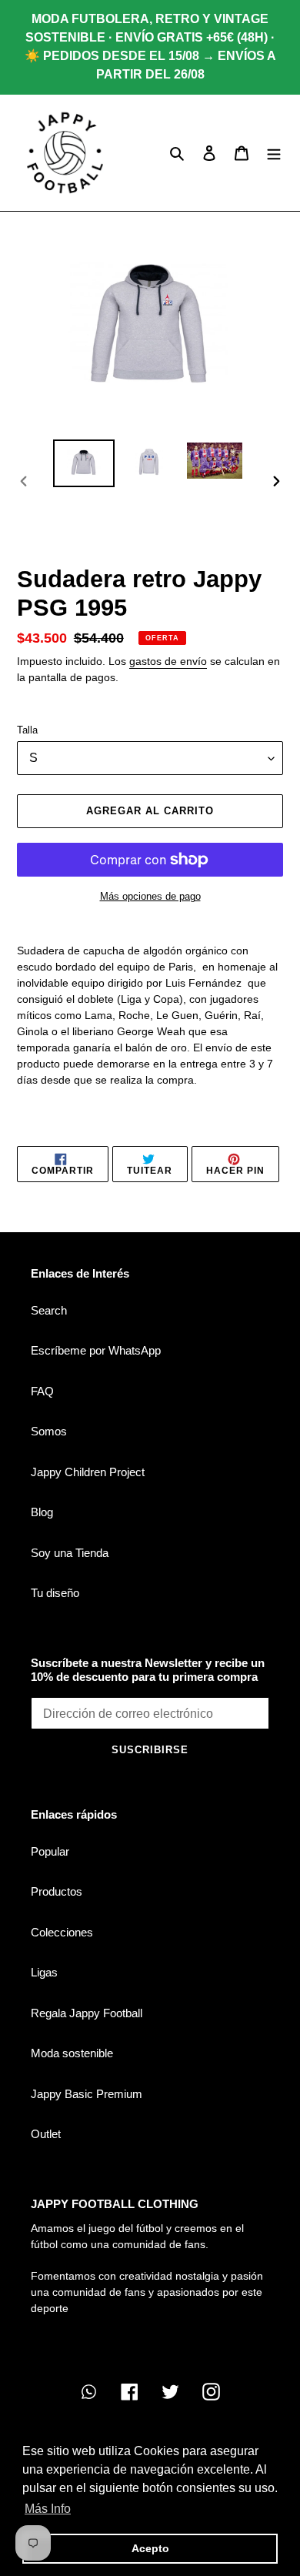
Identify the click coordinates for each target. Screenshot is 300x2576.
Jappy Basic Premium (87, 2094)
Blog (42, 1512)
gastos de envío (168, 661)
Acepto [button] (150, 2548)
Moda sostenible (72, 2053)
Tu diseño (55, 1593)
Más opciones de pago (150, 896)
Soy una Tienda (70, 1553)
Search (49, 1310)
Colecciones (62, 1932)
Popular (50, 1851)
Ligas (44, 1972)
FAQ (42, 1391)
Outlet (46, 2134)
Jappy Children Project (88, 1472)
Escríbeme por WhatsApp (96, 1350)
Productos (57, 1891)
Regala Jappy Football (87, 2013)
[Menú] (274, 153)
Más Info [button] (48, 2509)
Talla (27, 730)
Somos (49, 1431)
